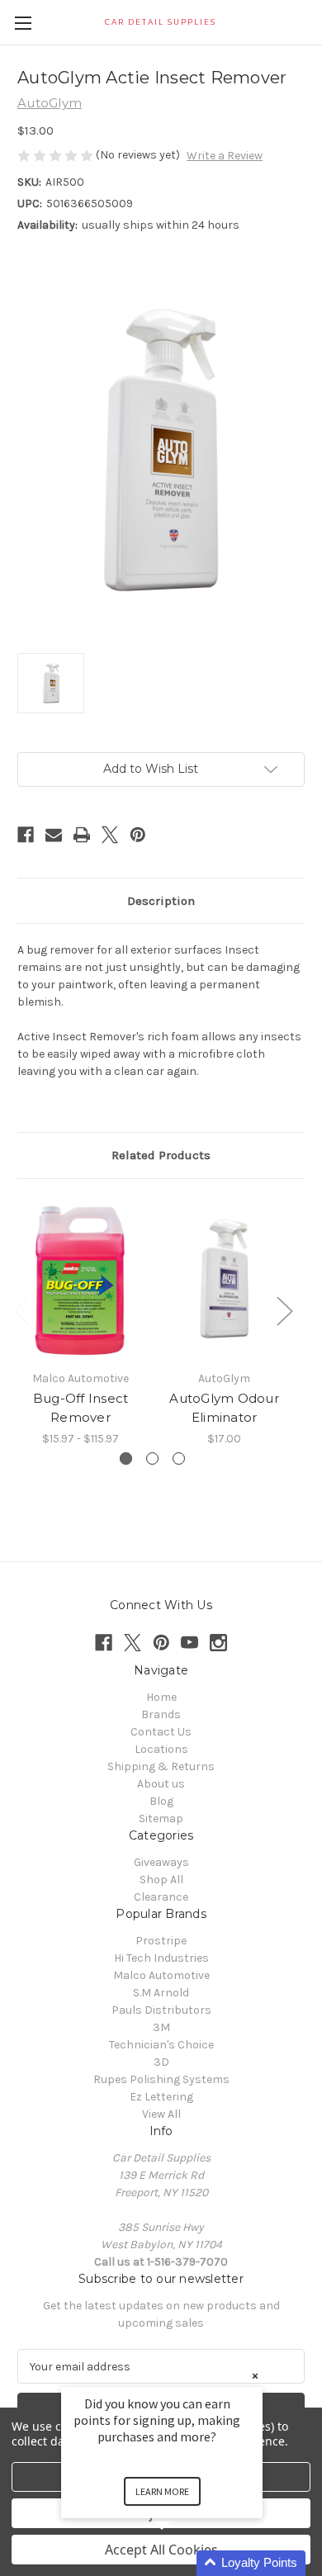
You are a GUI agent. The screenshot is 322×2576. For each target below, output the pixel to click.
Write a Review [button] (225, 156)
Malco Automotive (161, 1975)
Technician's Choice (161, 2045)
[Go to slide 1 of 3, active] (126, 1458)
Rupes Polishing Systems (161, 2079)
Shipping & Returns (161, 1766)
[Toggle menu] (23, 23)
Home (161, 1697)
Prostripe (161, 1941)
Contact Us (161, 1732)
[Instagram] (218, 1643)
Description (161, 901)
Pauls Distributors (161, 2010)
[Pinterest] (138, 835)
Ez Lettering (161, 2097)
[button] (182, 2563)
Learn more (162, 2491)
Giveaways (161, 1862)
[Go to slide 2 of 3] (152, 1458)
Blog (161, 1801)
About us (161, 1784)
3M (161, 2027)
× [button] (255, 2376)
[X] (110, 835)
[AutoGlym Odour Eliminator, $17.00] (224, 1279)
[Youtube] (189, 1643)
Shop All (161, 1880)
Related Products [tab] (161, 1155)
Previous (21, 1311)
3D (161, 2062)
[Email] (54, 835)
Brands (161, 1714)
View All (161, 2114)
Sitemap (161, 1818)
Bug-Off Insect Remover (81, 1408)
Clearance (161, 1897)
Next (284, 1311)
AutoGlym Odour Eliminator (224, 1408)
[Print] (82, 835)
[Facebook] (26, 835)
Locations (161, 1749)
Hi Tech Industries (161, 1958)
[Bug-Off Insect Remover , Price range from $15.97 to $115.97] (80, 1279)
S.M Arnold (161, 1993)
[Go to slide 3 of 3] (179, 1458)
